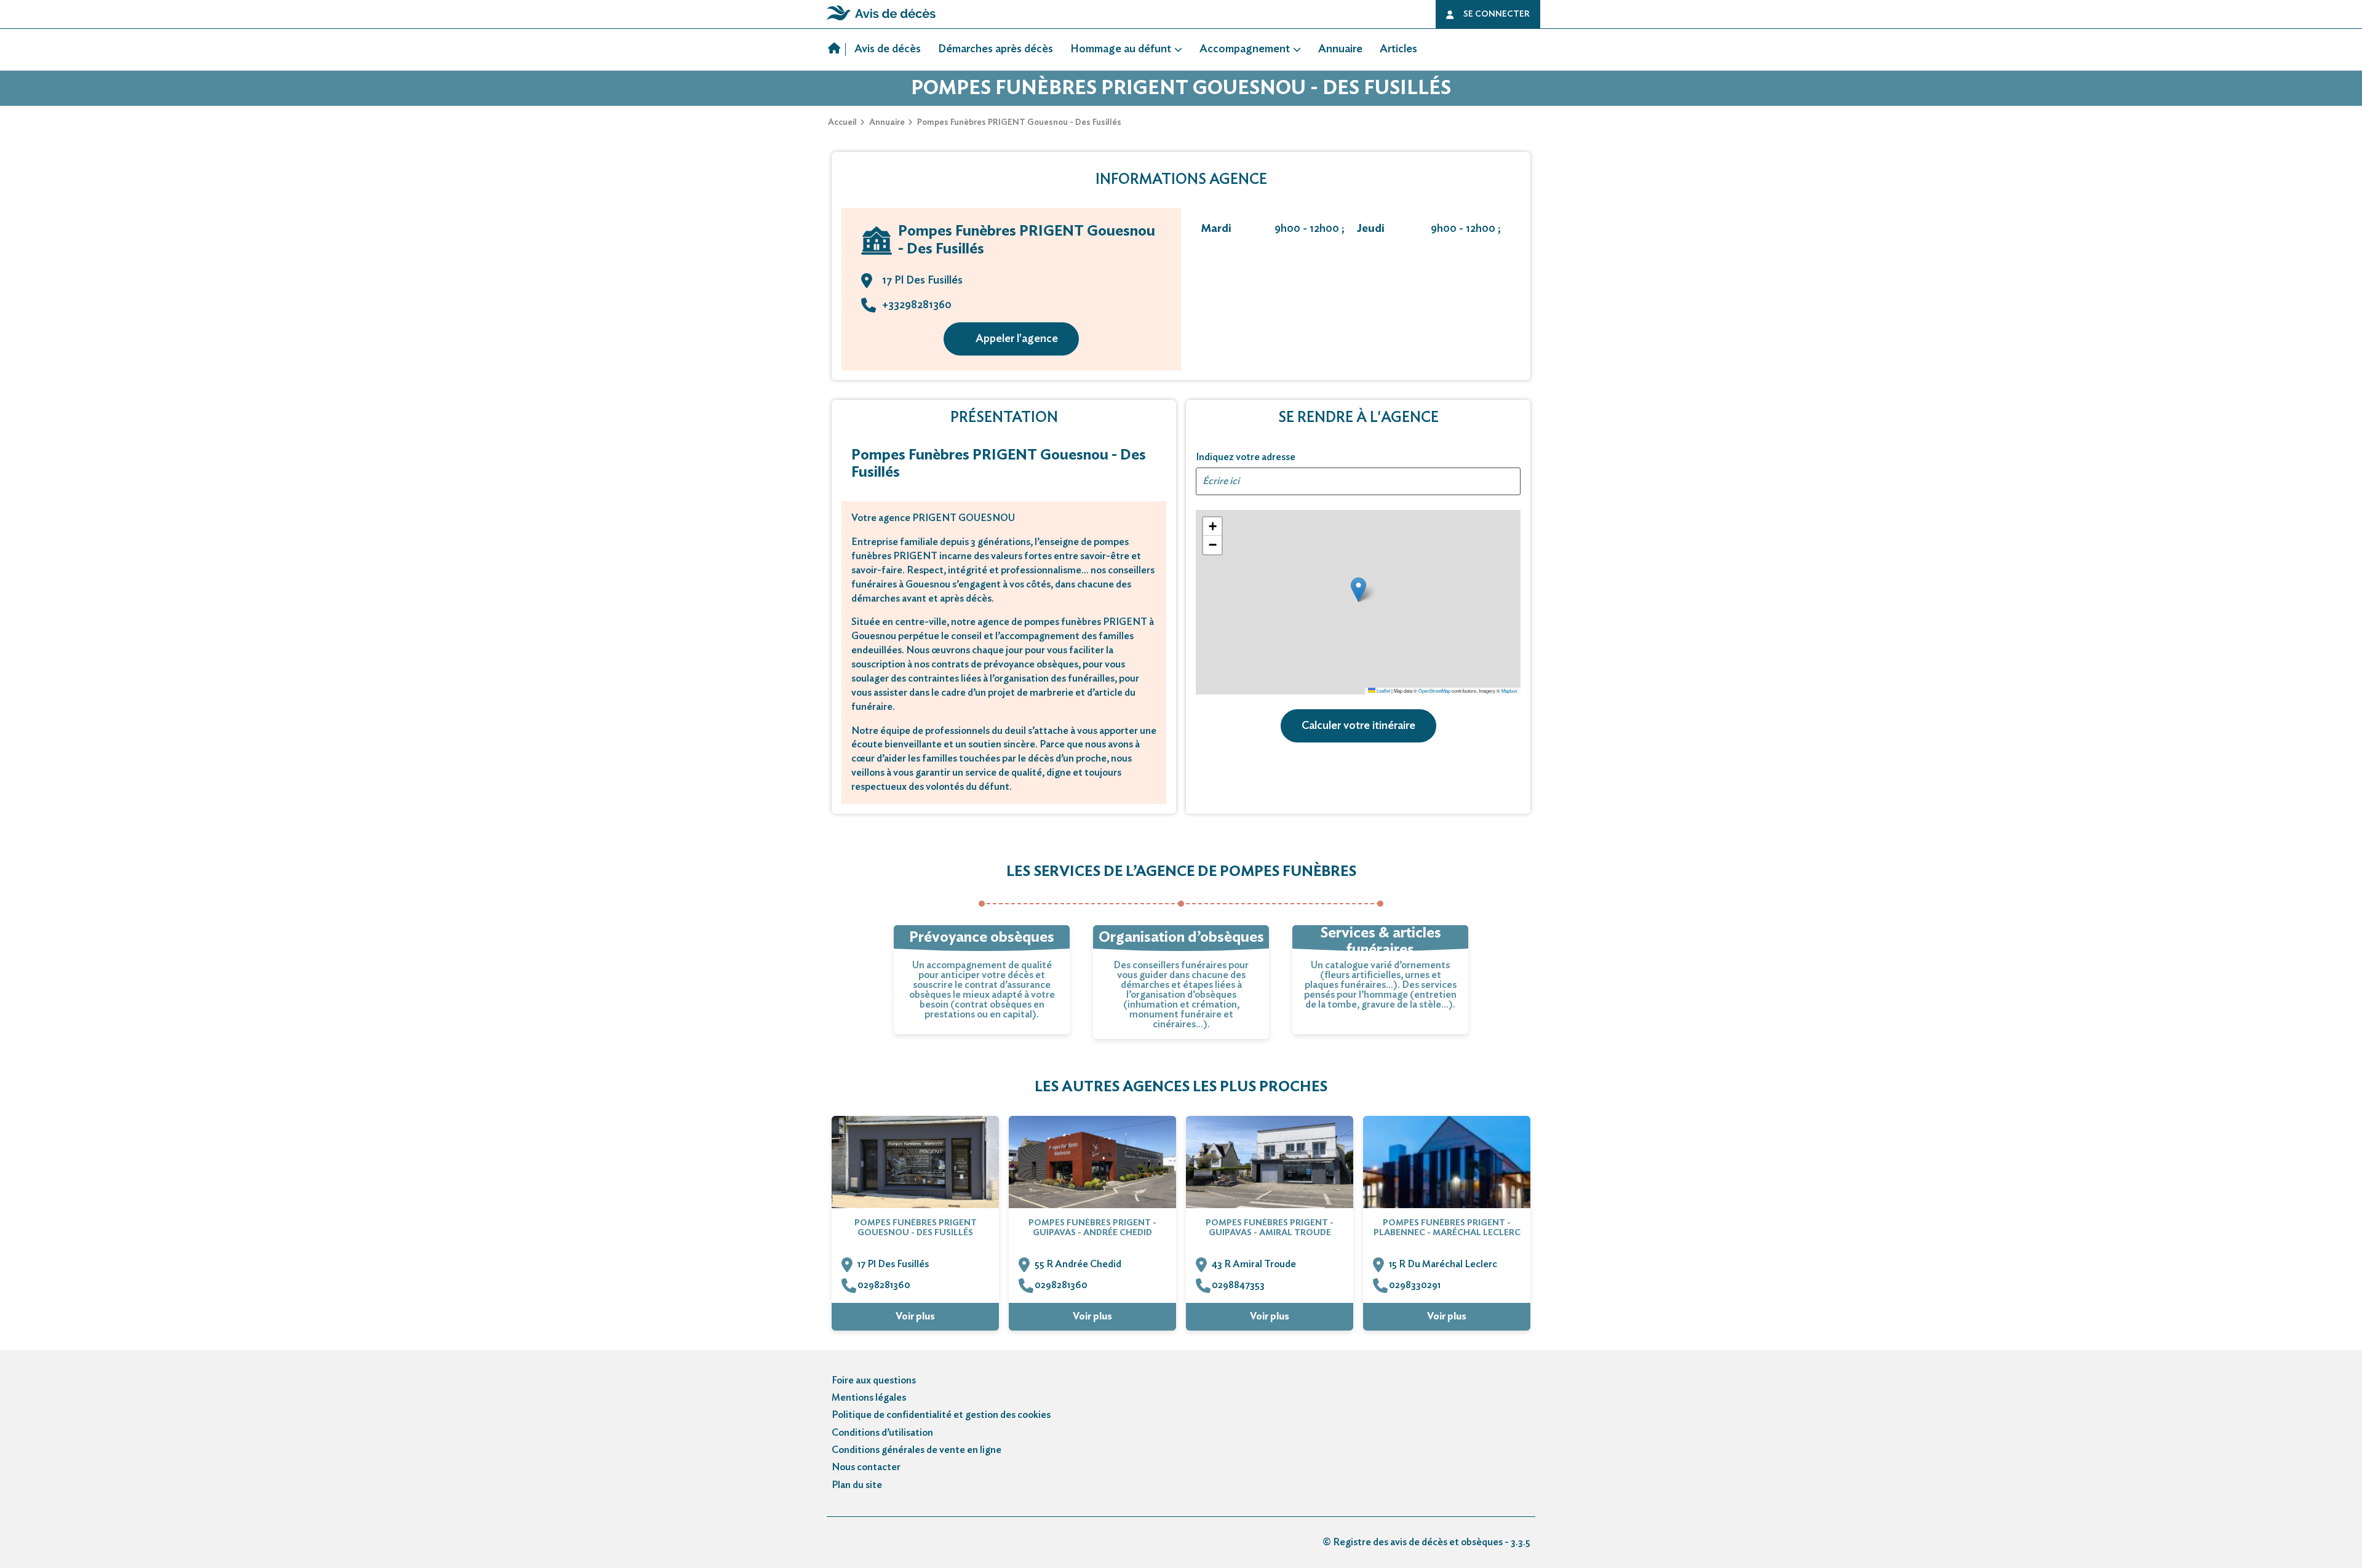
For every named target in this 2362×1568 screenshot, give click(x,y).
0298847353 (1238, 1285)
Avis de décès (888, 49)
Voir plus (915, 1316)
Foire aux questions (874, 1380)
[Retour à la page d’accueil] (881, 20)
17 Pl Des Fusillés (893, 1264)
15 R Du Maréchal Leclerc (1443, 1264)
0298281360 (884, 1285)
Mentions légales (869, 1398)
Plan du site (857, 1485)
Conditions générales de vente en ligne (917, 1450)
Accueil (842, 122)
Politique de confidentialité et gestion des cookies (941, 1415)
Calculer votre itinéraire (1358, 726)
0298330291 (1415, 1285)
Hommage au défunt (1121, 49)
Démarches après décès (996, 49)
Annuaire (1340, 49)
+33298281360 (917, 305)
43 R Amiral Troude (1254, 1264)
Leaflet (1383, 690)
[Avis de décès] (837, 50)
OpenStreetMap (1434, 690)
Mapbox (1509, 690)
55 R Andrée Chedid (1078, 1264)
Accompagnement (1245, 49)
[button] (1358, 590)
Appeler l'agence (1017, 339)
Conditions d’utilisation (882, 1433)
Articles (1398, 49)
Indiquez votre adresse (1246, 457)
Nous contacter (866, 1467)
